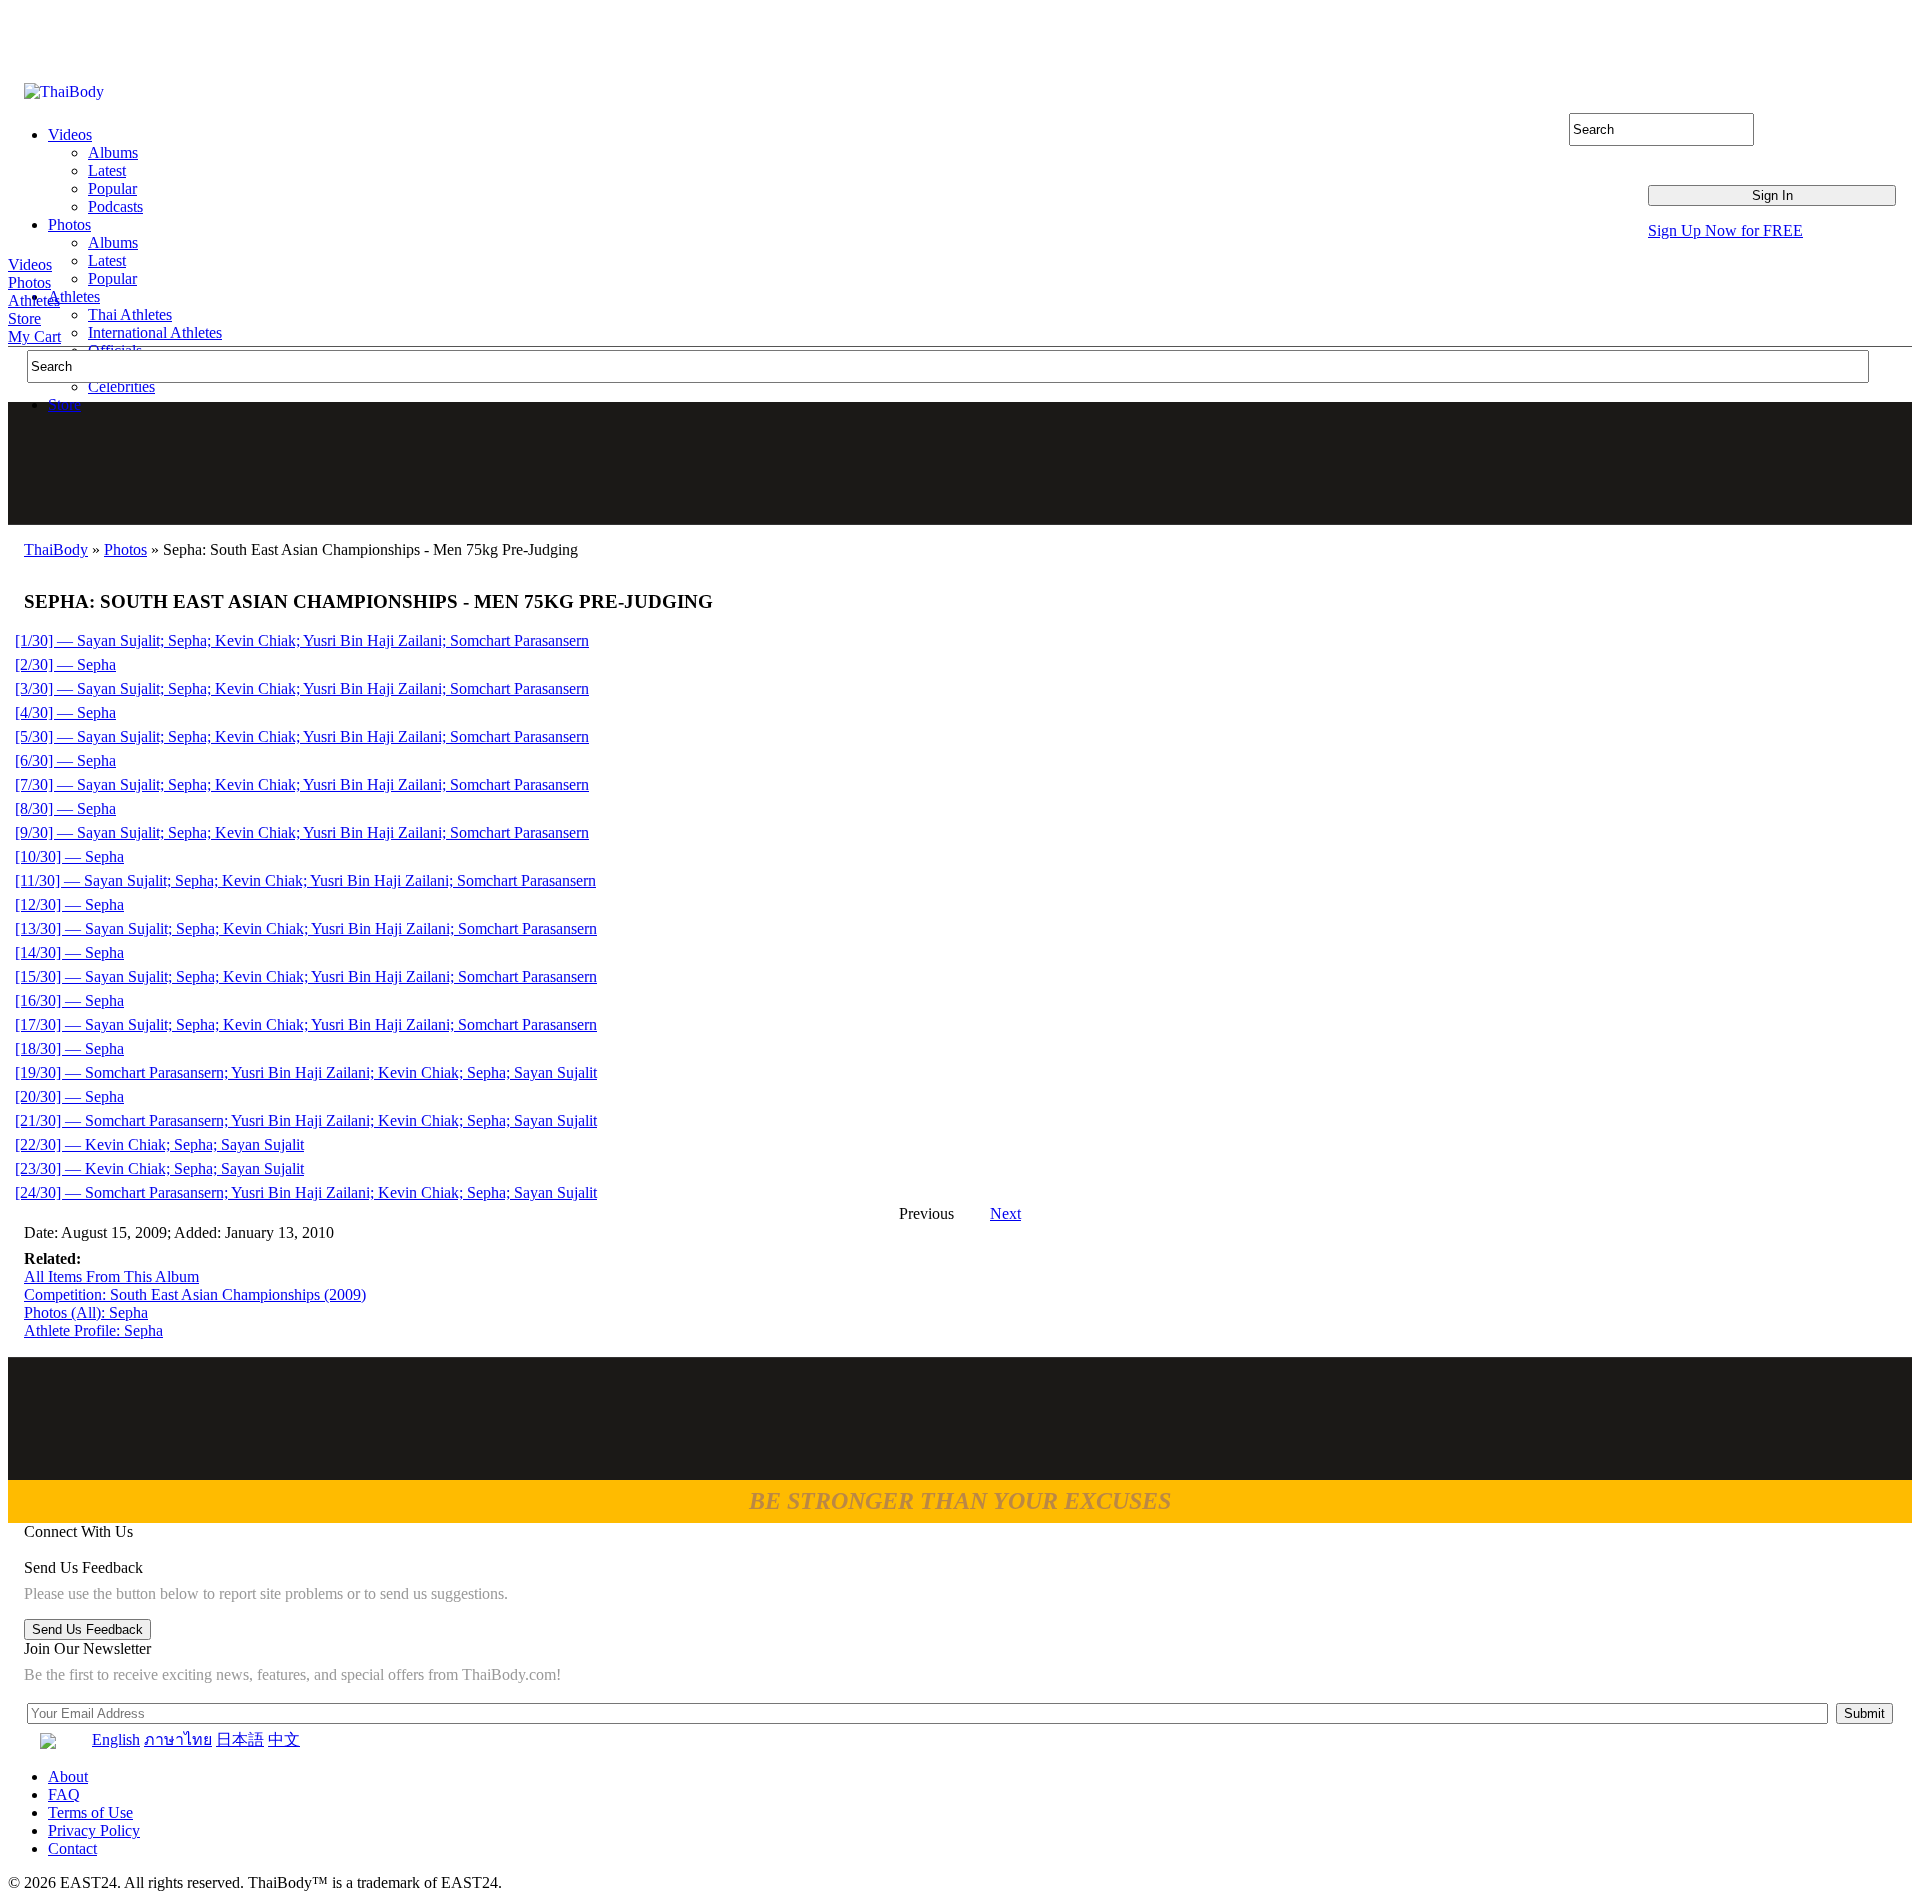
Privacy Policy (94, 1830)
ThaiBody (56, 549)
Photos (29, 282)
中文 (284, 1739)
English (116, 1739)
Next (1005, 1213)
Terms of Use (90, 1812)
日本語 (240, 1739)
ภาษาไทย (178, 1739)
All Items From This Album (111, 1276)
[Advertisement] (961, 463)
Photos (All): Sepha (86, 1312)
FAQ (64, 1794)
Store (24, 318)
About (68, 1776)
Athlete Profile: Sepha (93, 1330)
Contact (72, 1848)
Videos (30, 264)
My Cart (34, 336)
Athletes (34, 300)
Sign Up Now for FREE (1725, 230)
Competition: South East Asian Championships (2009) (195, 1294)
